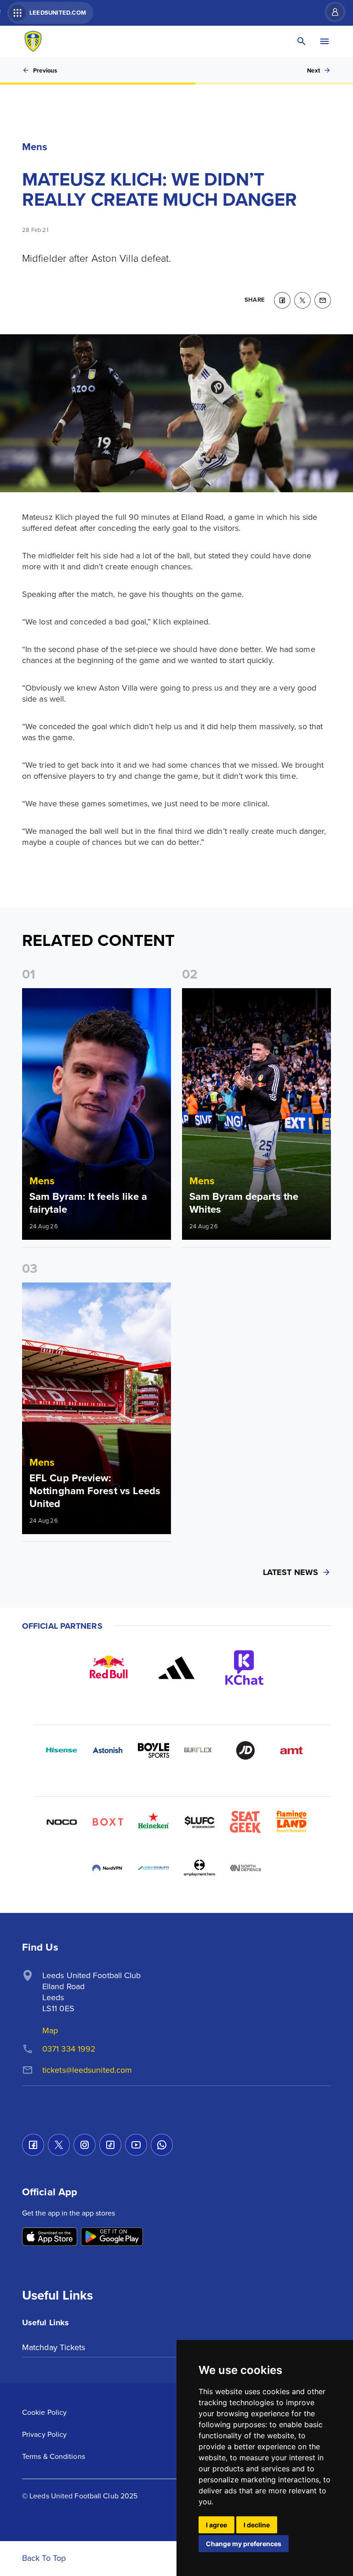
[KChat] (245, 1668)
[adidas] (176, 1668)
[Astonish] (108, 1750)
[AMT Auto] (291, 1750)
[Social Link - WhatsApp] (162, 2145)
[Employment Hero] (199, 1868)
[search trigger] (302, 41)
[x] (302, 300)
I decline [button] (257, 2525)
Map (50, 2030)
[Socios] (199, 1822)
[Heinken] (154, 1822)
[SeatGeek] (245, 1822)
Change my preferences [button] (244, 2544)
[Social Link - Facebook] (33, 2145)
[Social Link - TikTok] (110, 2145)
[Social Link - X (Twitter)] (59, 2145)
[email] (323, 300)
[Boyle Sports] (154, 1750)
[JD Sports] (245, 1750)
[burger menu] (325, 41)
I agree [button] (216, 2525)
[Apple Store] (50, 2237)
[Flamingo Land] (291, 1822)
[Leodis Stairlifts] (154, 1868)
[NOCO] (62, 1822)
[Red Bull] (108, 1668)
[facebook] (282, 300)
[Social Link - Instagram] (85, 2145)
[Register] (330, 12)
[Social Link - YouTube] (136, 2145)
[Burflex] (199, 1750)
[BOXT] (108, 1822)
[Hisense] (62, 1750)
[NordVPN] (108, 1868)
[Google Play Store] (112, 2237)
